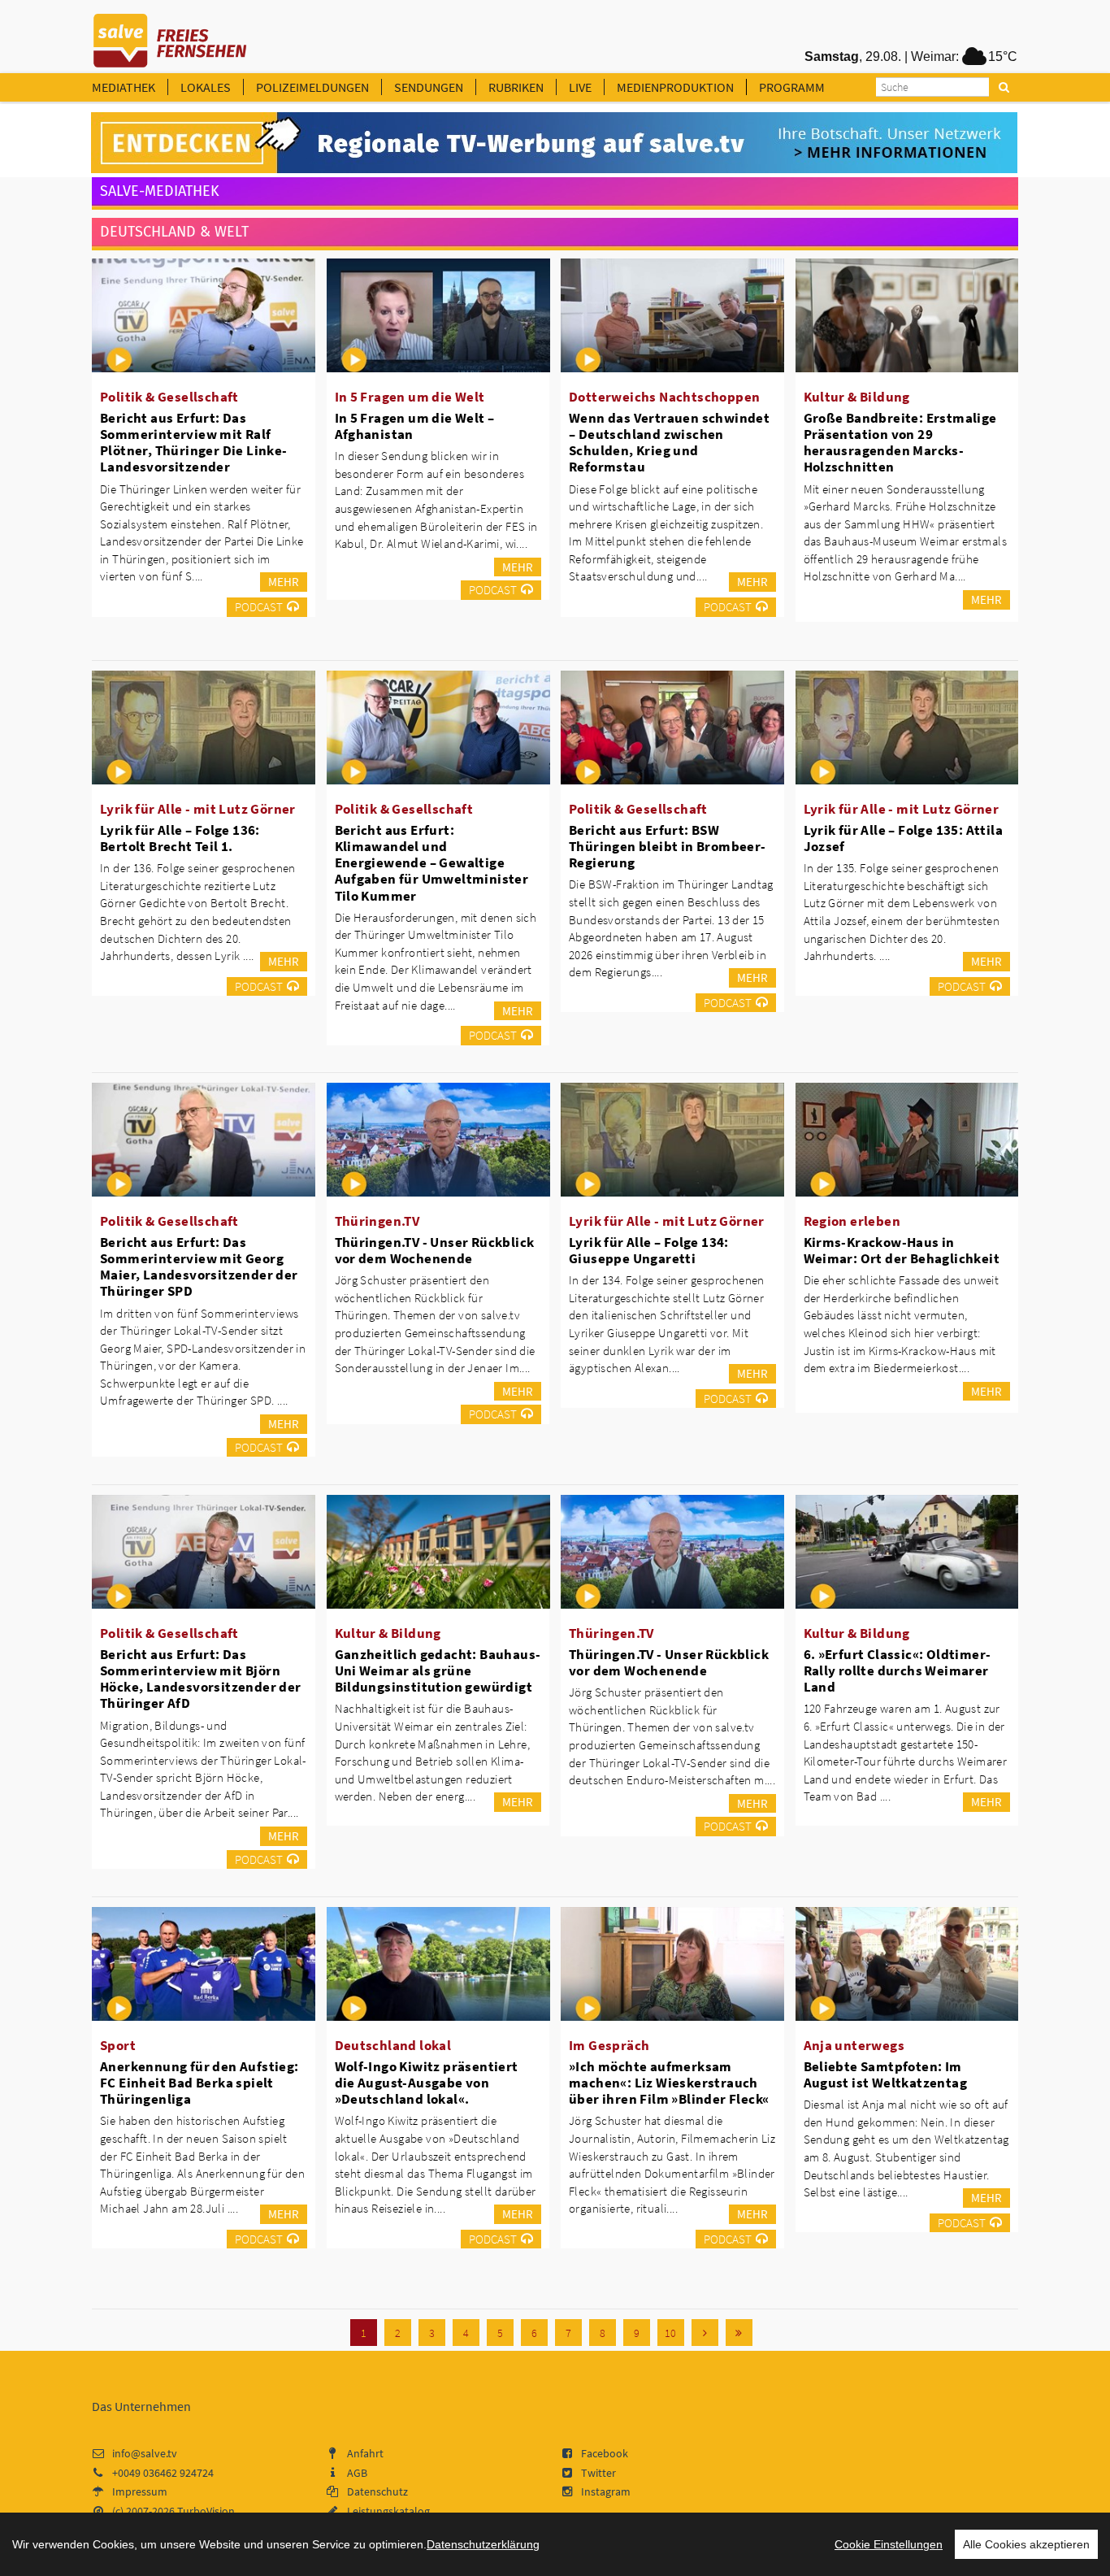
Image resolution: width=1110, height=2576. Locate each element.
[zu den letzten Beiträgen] (739, 2333)
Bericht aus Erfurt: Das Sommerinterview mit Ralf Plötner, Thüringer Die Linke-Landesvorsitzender (194, 442)
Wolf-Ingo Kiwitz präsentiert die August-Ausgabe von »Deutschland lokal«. (427, 2083)
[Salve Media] (554, 143)
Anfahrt (365, 2453)
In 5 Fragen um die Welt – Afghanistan (415, 426)
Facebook (605, 2453)
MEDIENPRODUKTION (675, 87)
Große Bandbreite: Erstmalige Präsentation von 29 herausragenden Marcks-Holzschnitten (900, 442)
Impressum (140, 2491)
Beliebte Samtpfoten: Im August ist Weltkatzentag (886, 2074)
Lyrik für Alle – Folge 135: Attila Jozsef (904, 838)
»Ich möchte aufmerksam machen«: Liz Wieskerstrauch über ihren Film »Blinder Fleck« (669, 2083)
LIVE (580, 87)
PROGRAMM (792, 87)
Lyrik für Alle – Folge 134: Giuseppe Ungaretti (649, 1250)
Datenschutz (377, 2491)
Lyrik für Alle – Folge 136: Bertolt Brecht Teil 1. (180, 838)
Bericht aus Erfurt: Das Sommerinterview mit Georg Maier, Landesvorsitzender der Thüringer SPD (199, 1266)
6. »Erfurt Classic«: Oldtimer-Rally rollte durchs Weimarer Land (898, 1670)
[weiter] (705, 2333)
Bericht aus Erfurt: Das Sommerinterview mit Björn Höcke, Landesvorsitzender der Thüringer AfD (201, 1679)
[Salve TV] (170, 35)
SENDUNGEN (429, 87)
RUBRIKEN (516, 87)
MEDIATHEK (124, 87)
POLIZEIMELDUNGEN (312, 87)
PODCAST (259, 607)
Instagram (606, 2491)
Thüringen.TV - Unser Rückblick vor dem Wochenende (435, 1250)
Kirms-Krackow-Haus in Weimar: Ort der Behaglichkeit (902, 1250)
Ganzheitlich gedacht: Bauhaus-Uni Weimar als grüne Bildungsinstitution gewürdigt (438, 1670)
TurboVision (206, 2511)
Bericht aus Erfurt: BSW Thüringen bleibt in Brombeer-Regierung (668, 846)
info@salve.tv (145, 2453)
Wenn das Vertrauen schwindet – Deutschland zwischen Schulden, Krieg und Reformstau (669, 442)
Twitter (598, 2473)
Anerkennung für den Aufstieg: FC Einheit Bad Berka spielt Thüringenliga (199, 2083)
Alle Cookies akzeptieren (1026, 2544)
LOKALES (206, 87)
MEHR (284, 582)
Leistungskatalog (388, 2511)
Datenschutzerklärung (483, 2544)
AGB (357, 2473)
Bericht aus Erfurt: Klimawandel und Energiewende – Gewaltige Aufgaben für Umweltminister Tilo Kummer (432, 863)
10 (670, 2333)
